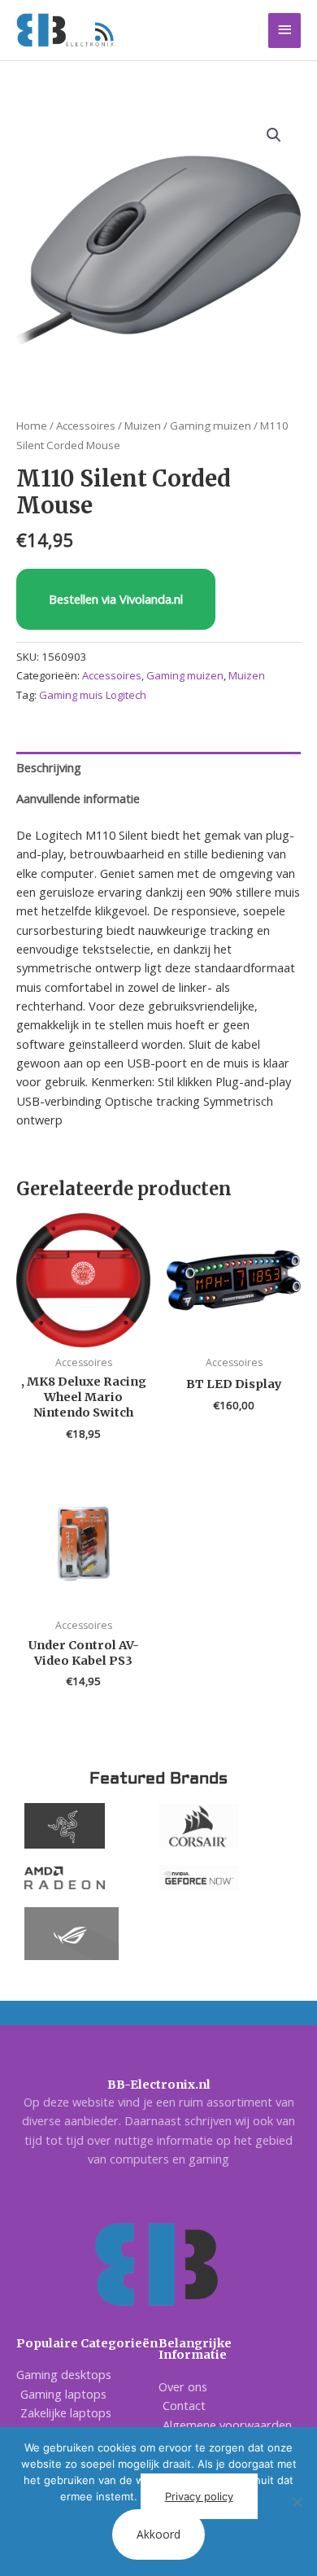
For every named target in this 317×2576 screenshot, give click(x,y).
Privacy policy (199, 2496)
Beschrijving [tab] (49, 767)
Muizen (143, 426)
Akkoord (158, 2534)
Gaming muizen (211, 426)
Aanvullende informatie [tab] (78, 798)
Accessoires (86, 426)
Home (32, 426)
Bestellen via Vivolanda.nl (116, 599)
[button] (274, 135)
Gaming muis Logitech (93, 695)
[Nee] (297, 2502)
